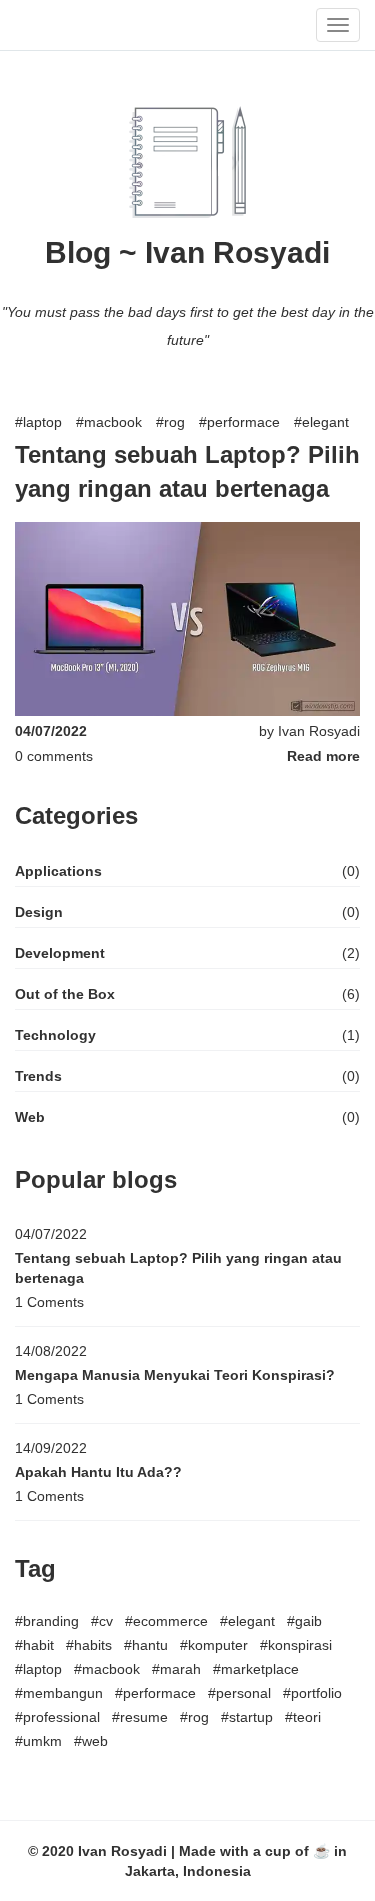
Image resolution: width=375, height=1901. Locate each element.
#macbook (109, 422)
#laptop (38, 422)
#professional (57, 1717)
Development (60, 953)
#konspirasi (296, 1645)
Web (30, 1117)
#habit (34, 1645)
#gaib (304, 1621)
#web (91, 1741)
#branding (47, 1621)
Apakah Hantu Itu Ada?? (98, 1472)
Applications (58, 871)
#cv (102, 1621)
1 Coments (49, 1302)
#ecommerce (166, 1621)
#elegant (321, 422)
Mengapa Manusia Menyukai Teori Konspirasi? (175, 1375)
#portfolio (312, 1693)
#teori (303, 1717)
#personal (239, 1693)
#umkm (38, 1741)
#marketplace (256, 1669)
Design (39, 912)
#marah (176, 1669)
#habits (89, 1645)
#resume (140, 1717)
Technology (55, 1035)
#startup (247, 1717)
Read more (323, 756)
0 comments (54, 756)
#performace (239, 422)
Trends (38, 1076)
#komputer (214, 1645)
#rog (170, 422)
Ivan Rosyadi (319, 731)
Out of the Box (65, 994)
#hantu (146, 1645)
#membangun (59, 1693)
